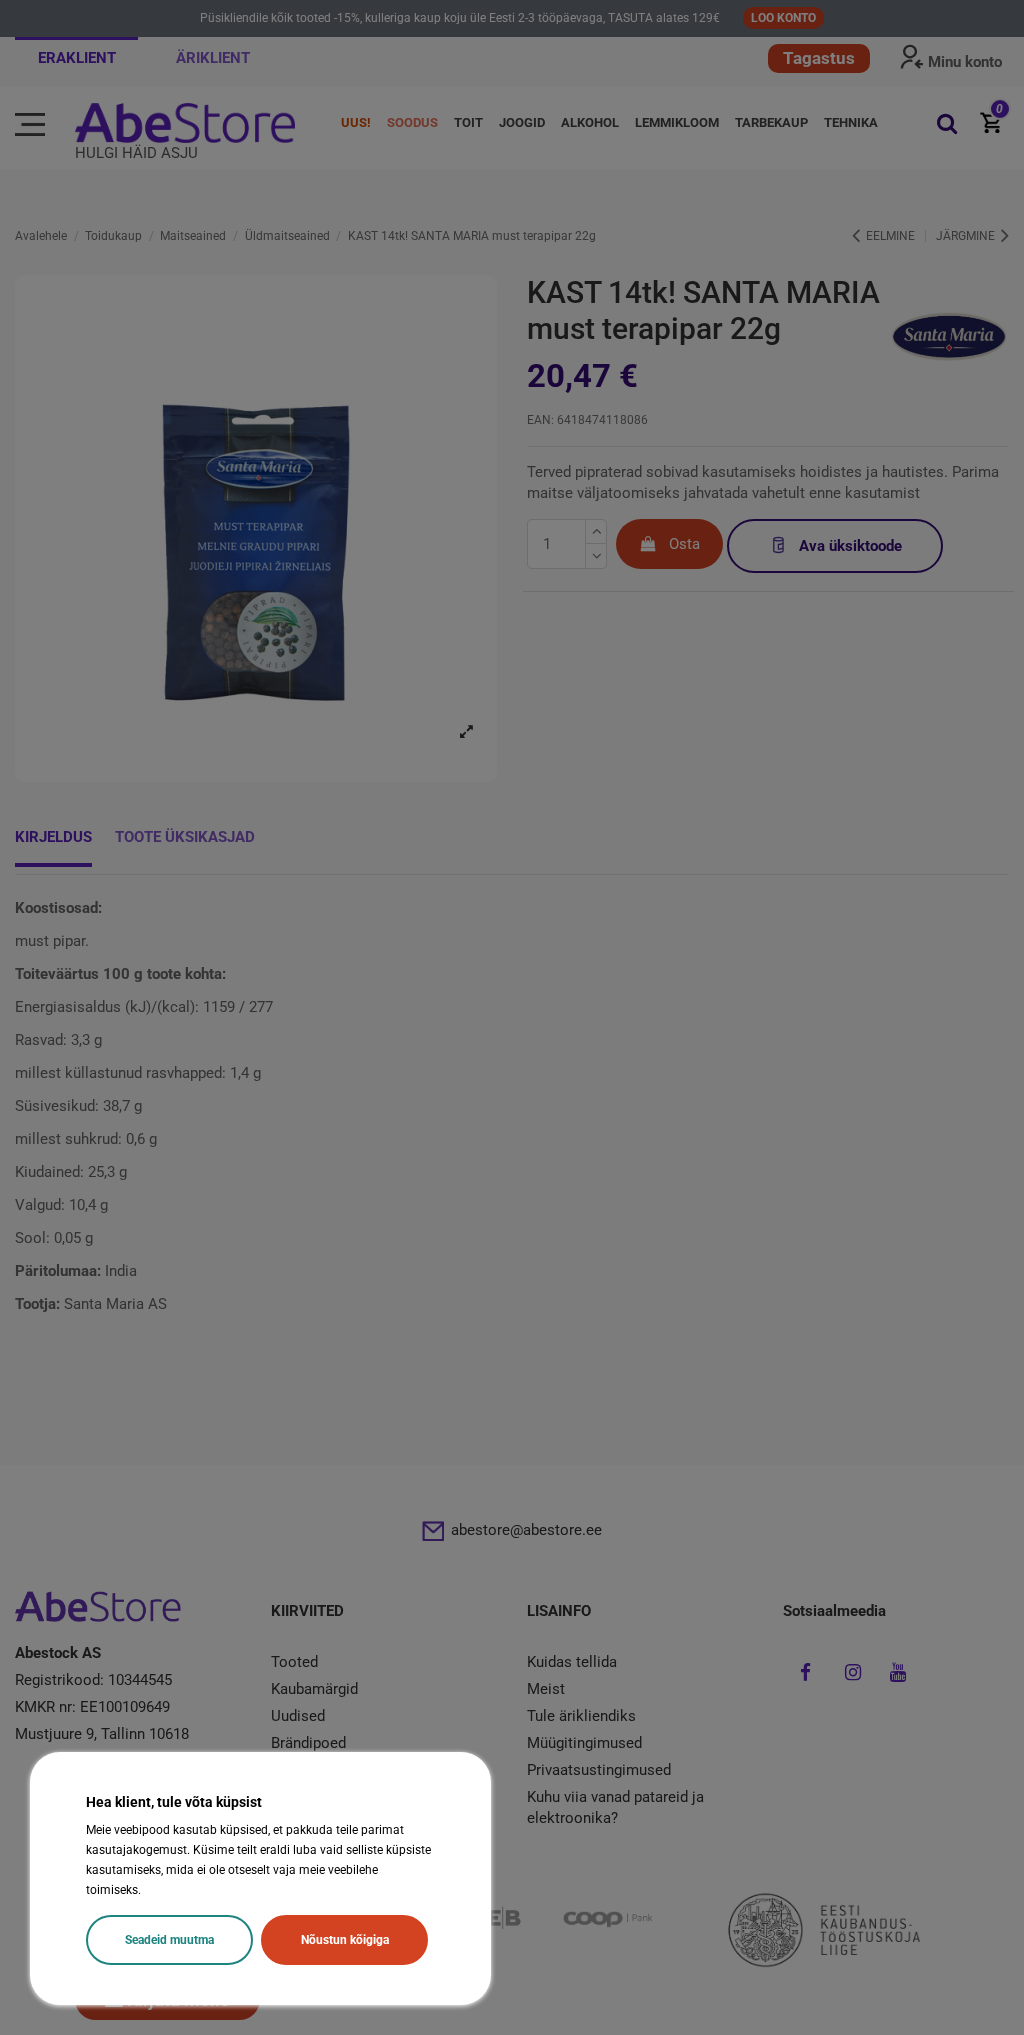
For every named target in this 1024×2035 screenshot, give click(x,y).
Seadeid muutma (169, 1940)
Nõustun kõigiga (345, 1940)
